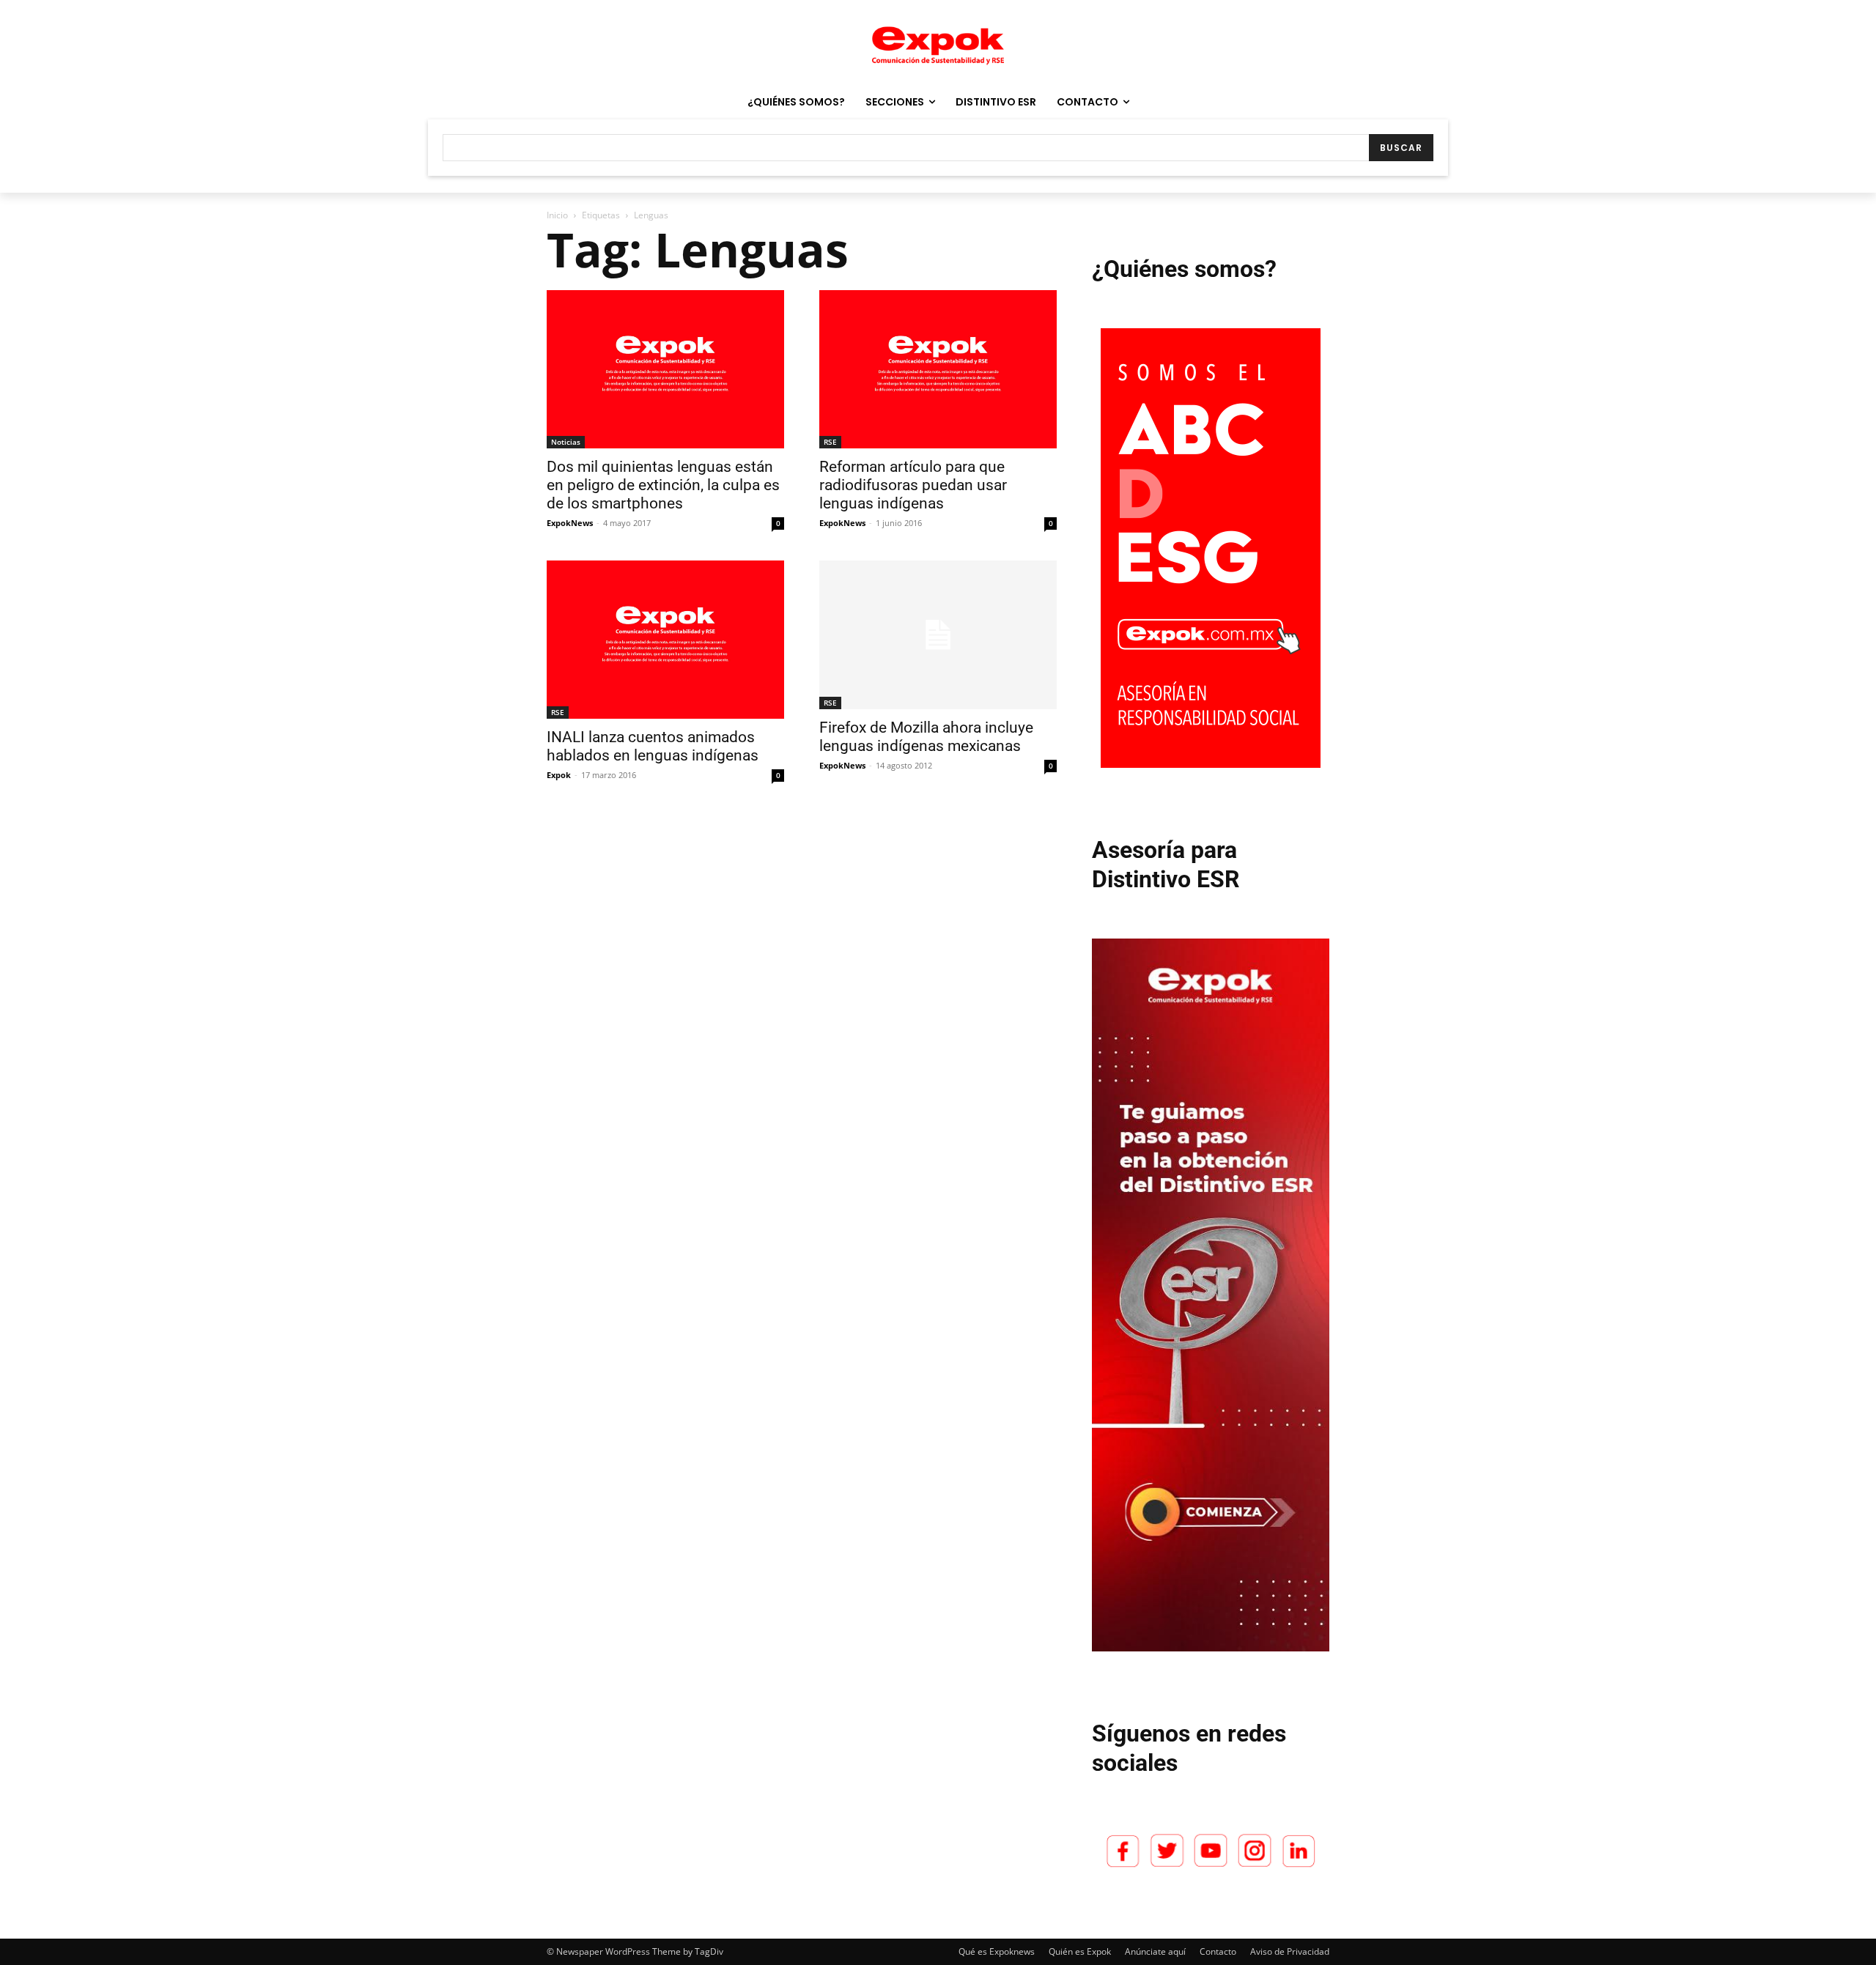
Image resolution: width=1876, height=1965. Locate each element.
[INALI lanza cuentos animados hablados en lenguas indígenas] (665, 640)
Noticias (566, 442)
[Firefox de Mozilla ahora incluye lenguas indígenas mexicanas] (938, 635)
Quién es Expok (1080, 1951)
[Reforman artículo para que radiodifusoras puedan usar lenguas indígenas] (938, 369)
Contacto (1218, 1951)
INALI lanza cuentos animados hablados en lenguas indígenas (653, 746)
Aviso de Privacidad (1290, 1951)
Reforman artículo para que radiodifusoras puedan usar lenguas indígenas (913, 485)
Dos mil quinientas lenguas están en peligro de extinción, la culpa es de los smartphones (663, 485)
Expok (559, 775)
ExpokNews (570, 523)
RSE (830, 442)
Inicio (557, 215)
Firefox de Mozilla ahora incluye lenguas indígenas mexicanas (926, 737)
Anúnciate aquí (1155, 1951)
